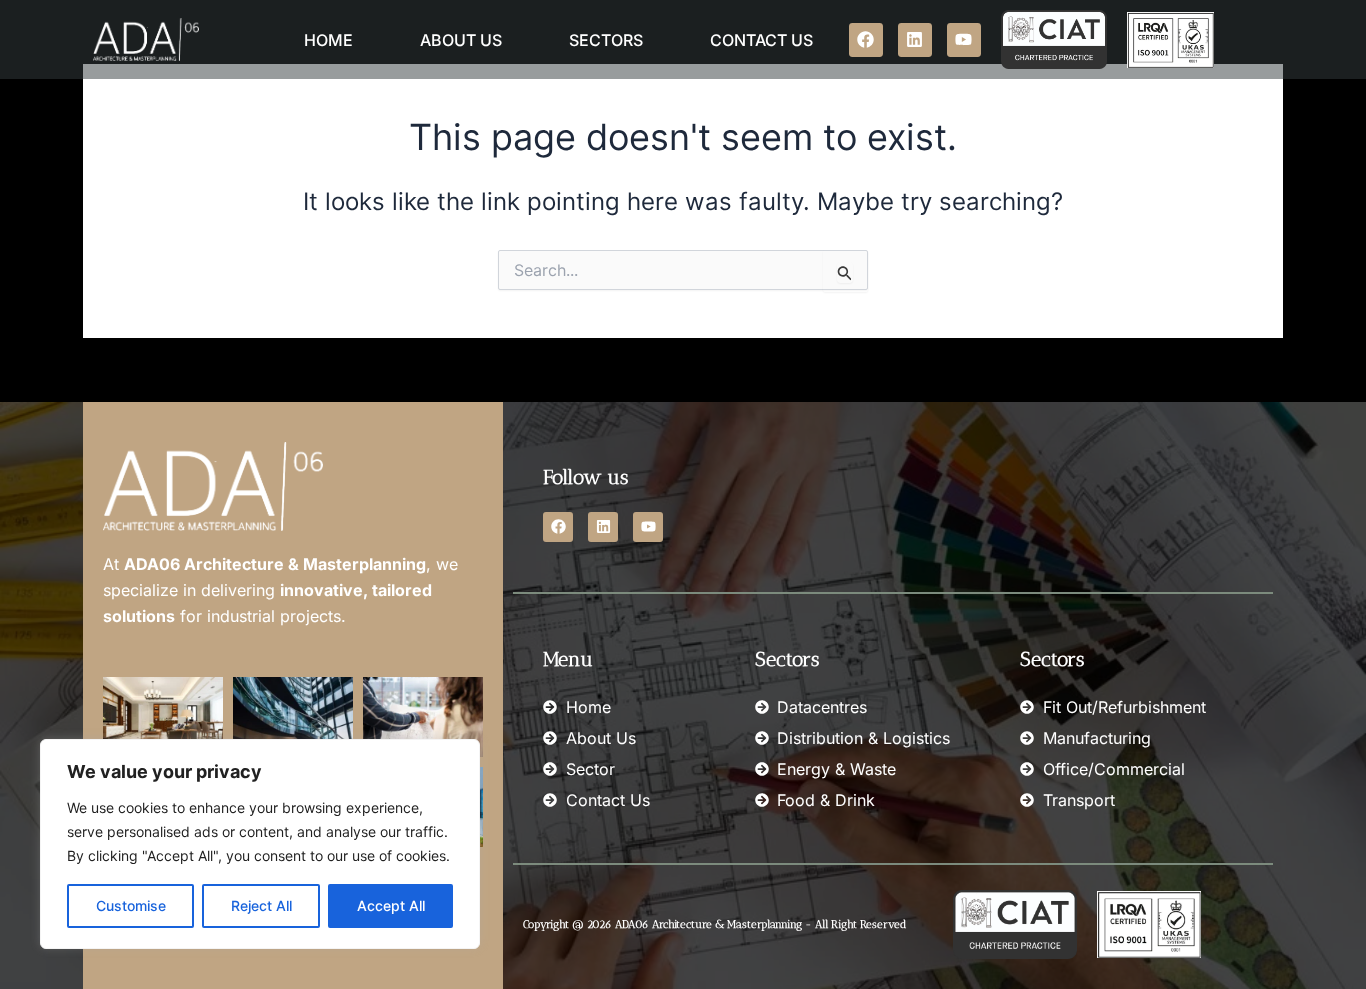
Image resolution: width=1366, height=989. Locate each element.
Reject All (261, 905)
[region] (260, 844)
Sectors (606, 40)
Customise (131, 905)
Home (328, 40)
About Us (461, 40)
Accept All (391, 905)
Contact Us (761, 40)
